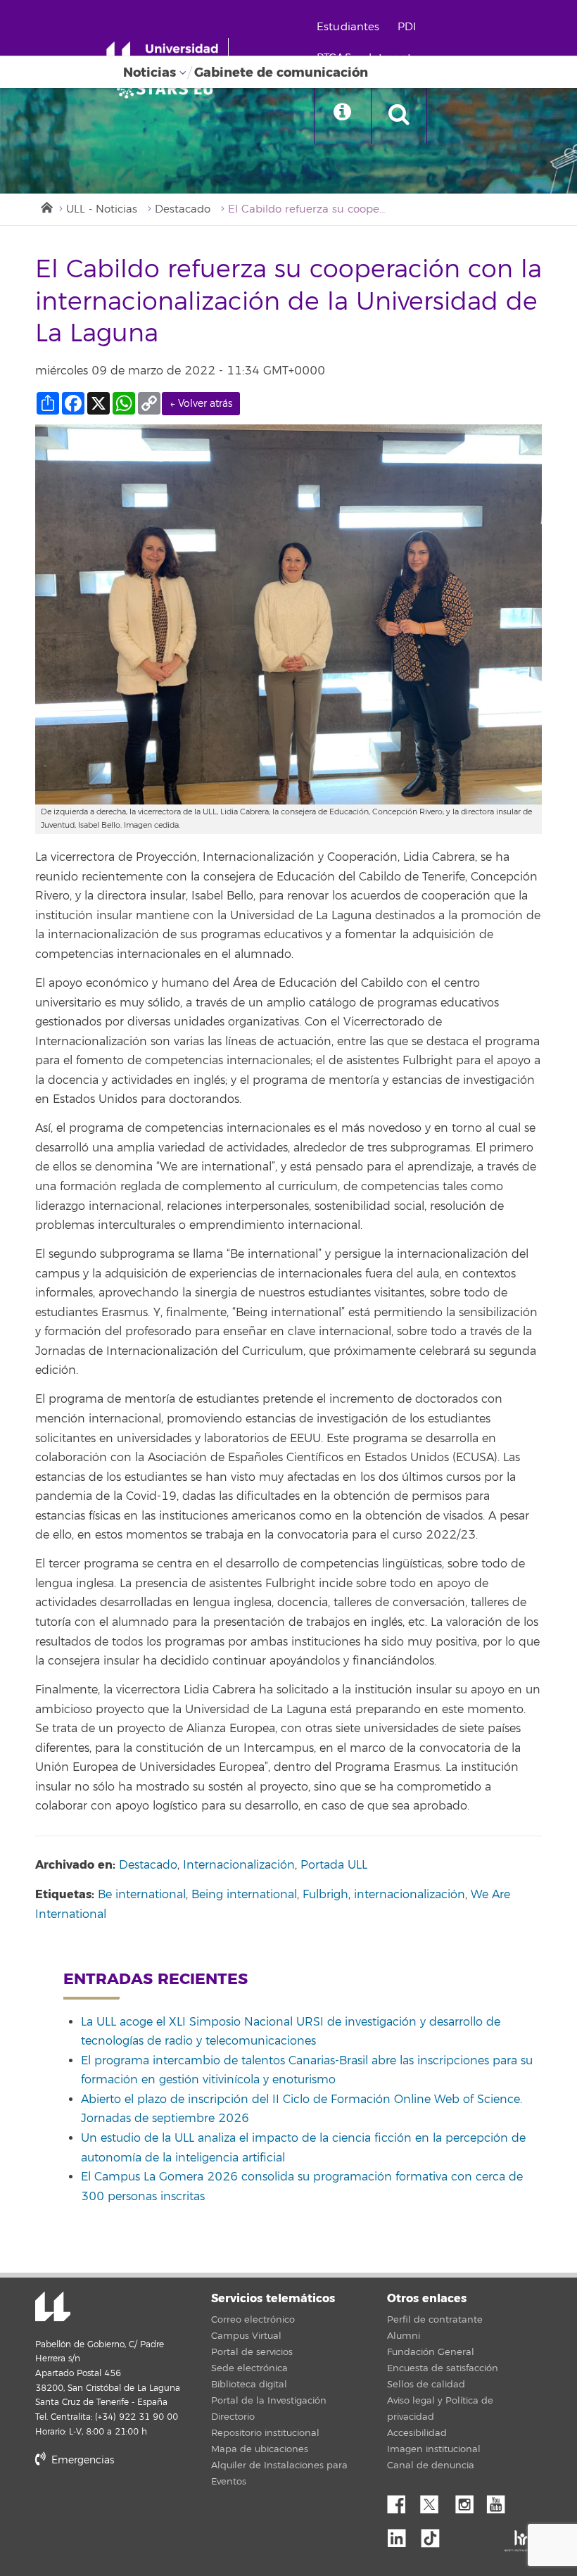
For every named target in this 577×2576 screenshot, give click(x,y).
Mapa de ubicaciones (260, 2449)
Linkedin (402, 2534)
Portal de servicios (252, 2352)
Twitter (435, 2501)
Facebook (402, 2501)
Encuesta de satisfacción (443, 2368)
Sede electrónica (249, 2368)
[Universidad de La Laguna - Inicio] (167, 55)
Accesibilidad (417, 2433)
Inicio (46, 206)
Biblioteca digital (249, 2385)
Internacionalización (239, 1865)
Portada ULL (334, 1865)
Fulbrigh (325, 1895)
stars (141, 2508)
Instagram (468, 2501)
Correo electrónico (253, 2320)
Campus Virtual (246, 2336)
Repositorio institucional (265, 2433)
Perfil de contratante (435, 2320)
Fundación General (431, 2352)
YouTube (501, 2501)
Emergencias (81, 2460)
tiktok (435, 2534)
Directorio (233, 2417)
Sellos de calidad (426, 2385)
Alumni (404, 2336)
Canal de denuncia (431, 2465)
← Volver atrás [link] (201, 404)
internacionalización (410, 1895)
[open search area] (399, 115)
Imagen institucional (434, 2449)
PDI (407, 27)
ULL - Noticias (102, 209)
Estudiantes (348, 27)
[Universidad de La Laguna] (169, 89)
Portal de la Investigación (269, 2401)
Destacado (183, 209)
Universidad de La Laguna (53, 2308)
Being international (244, 1895)
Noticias (150, 72)
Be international (142, 1895)
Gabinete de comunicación (281, 72)
